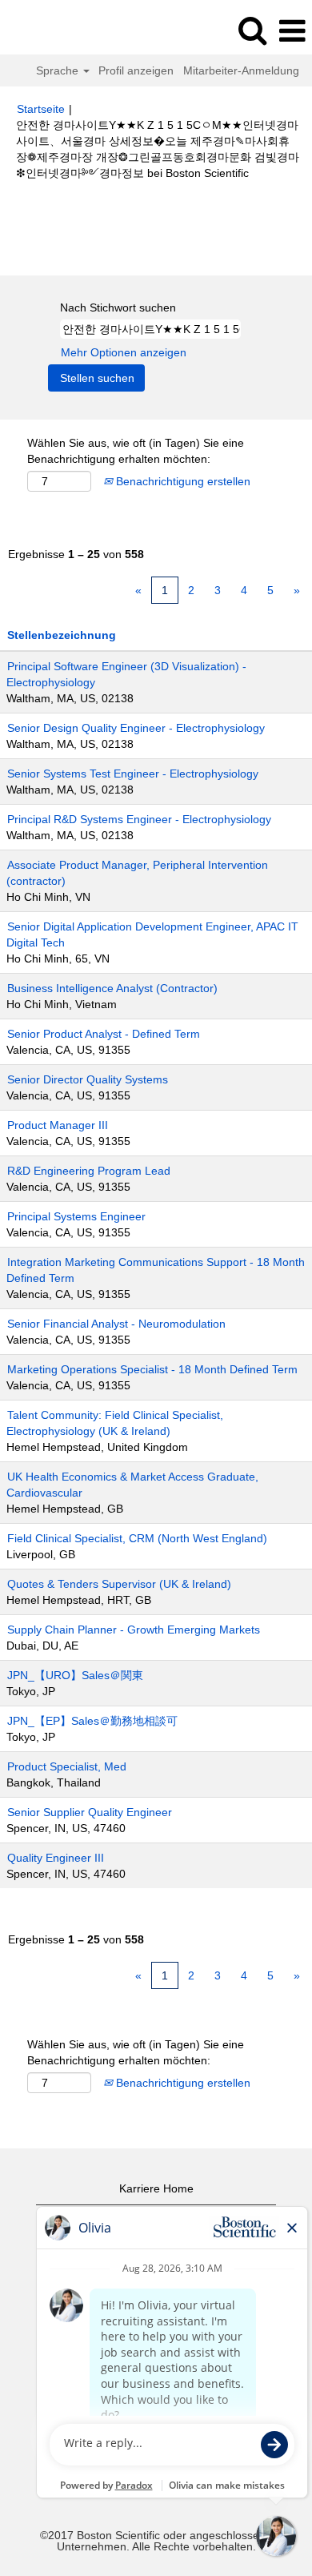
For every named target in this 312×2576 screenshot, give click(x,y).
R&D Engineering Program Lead (89, 1171)
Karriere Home (156, 2188)
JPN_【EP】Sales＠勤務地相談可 (92, 1721)
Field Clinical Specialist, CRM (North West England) (137, 1538)
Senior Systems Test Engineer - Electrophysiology (133, 774)
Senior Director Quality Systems (88, 1079)
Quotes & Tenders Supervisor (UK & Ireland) (119, 1584)
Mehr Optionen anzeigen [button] (124, 352)
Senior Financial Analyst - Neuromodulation (116, 1324)
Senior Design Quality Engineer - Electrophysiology (136, 728)
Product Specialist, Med (67, 1766)
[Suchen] (252, 30)
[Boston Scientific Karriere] (57, 30)
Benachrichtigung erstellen (182, 481)
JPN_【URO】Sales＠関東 (75, 1675)
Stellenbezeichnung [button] (62, 635)
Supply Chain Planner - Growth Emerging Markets (134, 1630)
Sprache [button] (59, 70)
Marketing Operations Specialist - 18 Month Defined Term (152, 1369)
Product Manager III (58, 1125)
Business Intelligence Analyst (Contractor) (112, 988)
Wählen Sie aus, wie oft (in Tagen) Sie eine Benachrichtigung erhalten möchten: (136, 451)
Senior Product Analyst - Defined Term (104, 1034)
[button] (292, 31)
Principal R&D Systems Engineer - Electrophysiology (139, 819)
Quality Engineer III (56, 1858)
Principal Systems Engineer (76, 1216)
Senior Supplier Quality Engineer (90, 1812)
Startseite (41, 109)
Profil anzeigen (136, 70)
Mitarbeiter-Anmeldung (241, 70)
